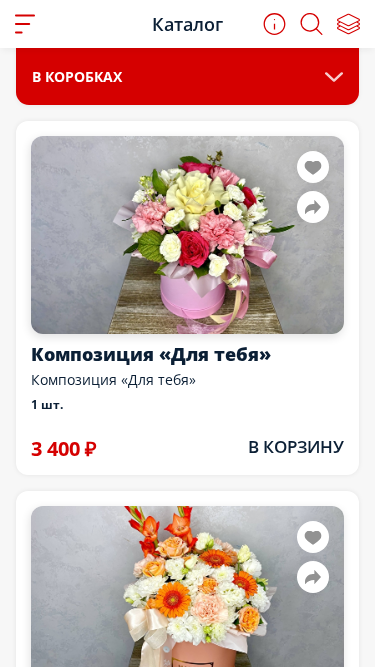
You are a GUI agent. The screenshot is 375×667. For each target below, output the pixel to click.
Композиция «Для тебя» (151, 354)
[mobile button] (25, 24)
